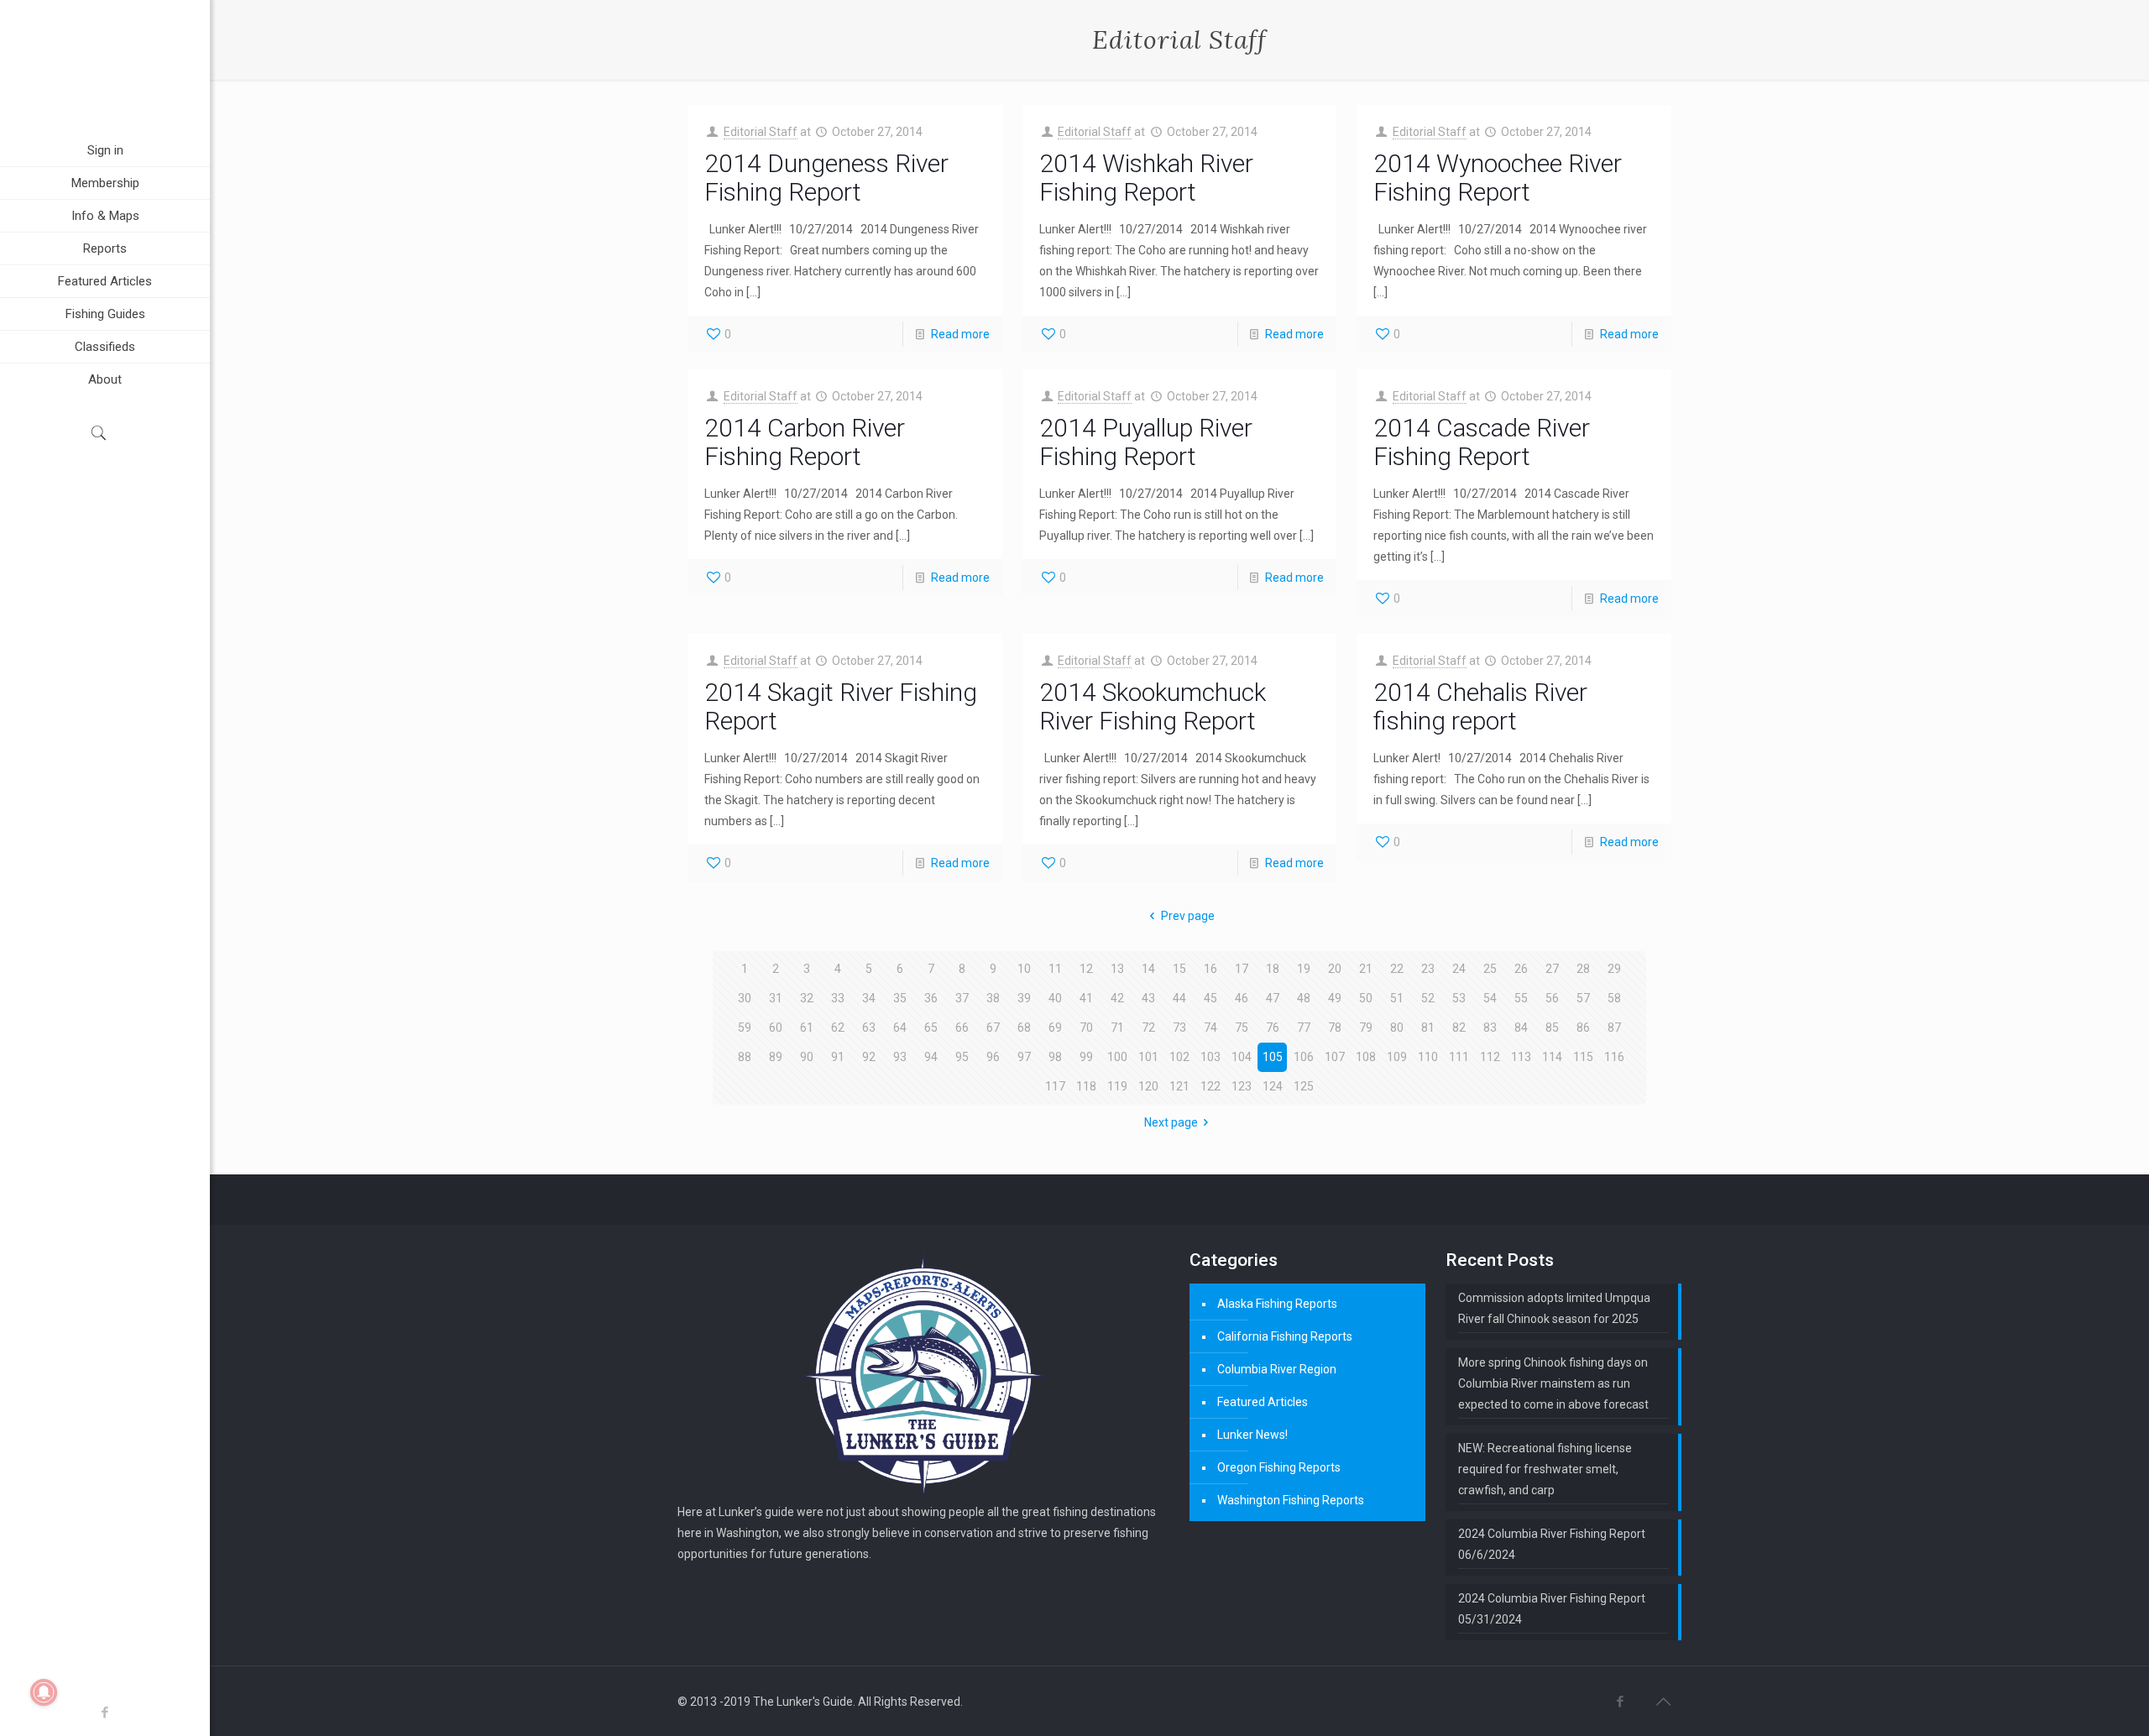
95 (962, 1057)
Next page (1171, 1122)
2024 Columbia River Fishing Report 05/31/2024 (1552, 1609)
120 (1148, 1086)
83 (1490, 1027)
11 (1055, 969)
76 (1273, 1027)
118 (1086, 1086)
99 (1086, 1057)
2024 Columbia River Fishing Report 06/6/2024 (1552, 1544)
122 (1210, 1086)
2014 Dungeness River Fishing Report (826, 178)
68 (1024, 1027)
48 (1304, 998)
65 (931, 1027)
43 (1148, 998)
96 (993, 1057)
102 (1179, 1057)
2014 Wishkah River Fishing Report (1146, 178)
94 (931, 1057)
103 (1210, 1057)
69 (1055, 1027)
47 (1273, 998)
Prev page (1188, 916)
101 (1148, 1057)
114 (1552, 1057)
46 (1242, 998)
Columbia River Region (1277, 1369)
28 (1583, 969)
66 (962, 1027)
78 (1335, 1027)
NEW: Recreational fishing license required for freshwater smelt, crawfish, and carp (1545, 1469)
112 (1490, 1057)
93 (900, 1057)
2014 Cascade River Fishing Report (1482, 442)
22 (1397, 969)
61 (807, 1027)
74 (1210, 1027)
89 (776, 1057)
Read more (960, 334)
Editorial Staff (761, 132)
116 (1614, 1057)
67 (993, 1027)
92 (869, 1057)
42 (1117, 998)
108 (1366, 1057)
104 (1242, 1057)
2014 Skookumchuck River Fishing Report (1153, 706)
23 (1428, 969)
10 (1024, 969)
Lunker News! (1252, 1435)
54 (1490, 998)
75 (1242, 1027)
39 (1024, 998)
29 (1614, 969)
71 (1117, 1027)
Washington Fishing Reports (1291, 1500)
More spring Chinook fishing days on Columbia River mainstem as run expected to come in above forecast (1553, 1383)
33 (838, 998)
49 (1335, 998)
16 (1210, 969)
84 (1521, 1027)
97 (1024, 1057)
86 (1583, 1027)
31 (776, 998)
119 (1117, 1086)
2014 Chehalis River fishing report (1480, 706)
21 (1366, 969)
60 (776, 1027)
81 (1428, 1027)
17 (1242, 969)
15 (1179, 969)
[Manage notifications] (44, 1692)
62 (838, 1027)
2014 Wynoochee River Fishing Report (1498, 178)
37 (962, 998)
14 (1148, 969)
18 (1273, 969)
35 (900, 998)
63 (869, 1027)
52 (1428, 998)
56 (1552, 998)
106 (1304, 1057)
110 (1428, 1057)
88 (745, 1057)
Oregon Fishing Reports (1279, 1467)
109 (1397, 1057)
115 (1583, 1057)
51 (1397, 998)
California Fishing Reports (1285, 1336)
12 (1086, 969)
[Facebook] (105, 1712)
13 (1117, 969)
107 (1335, 1057)
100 (1117, 1057)
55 (1521, 998)
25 (1490, 969)
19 (1304, 969)
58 (1614, 998)
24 (1459, 969)
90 (807, 1057)
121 (1179, 1086)
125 (1304, 1086)
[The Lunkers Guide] (105, 67)
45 (1210, 998)
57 (1583, 998)
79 (1366, 1027)
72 (1148, 1027)
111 (1459, 1057)
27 (1552, 969)
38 (993, 998)
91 (838, 1057)
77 (1304, 1027)
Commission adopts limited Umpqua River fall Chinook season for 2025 (1554, 1308)
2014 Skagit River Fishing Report (841, 706)
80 (1397, 1027)
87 (1614, 1027)
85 (1552, 1027)
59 (745, 1027)
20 (1335, 969)
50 (1366, 998)
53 (1459, 998)
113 (1521, 1057)
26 (1521, 969)
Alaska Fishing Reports (1277, 1304)
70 (1086, 1027)
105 (1273, 1057)
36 (931, 998)
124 (1273, 1086)
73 (1179, 1027)
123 (1242, 1086)
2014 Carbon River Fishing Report (805, 442)
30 (745, 998)
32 (807, 998)
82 (1459, 1027)
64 (900, 1027)
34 (869, 998)
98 (1055, 1057)
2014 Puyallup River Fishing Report (1146, 442)
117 (1055, 1086)
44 (1179, 998)
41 (1086, 998)
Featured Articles (1263, 1402)
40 (1055, 998)
